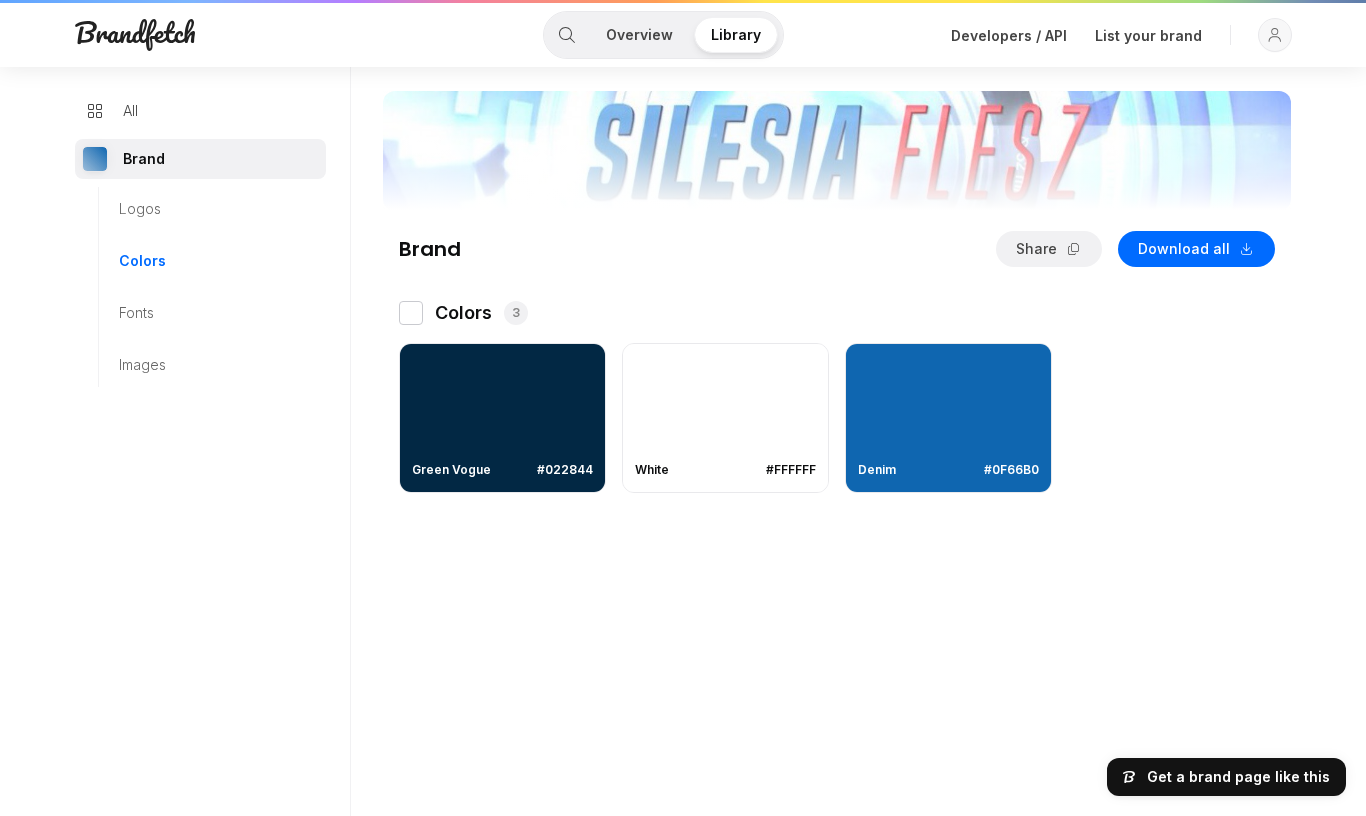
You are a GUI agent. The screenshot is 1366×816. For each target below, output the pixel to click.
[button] (1275, 35)
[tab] (567, 35)
